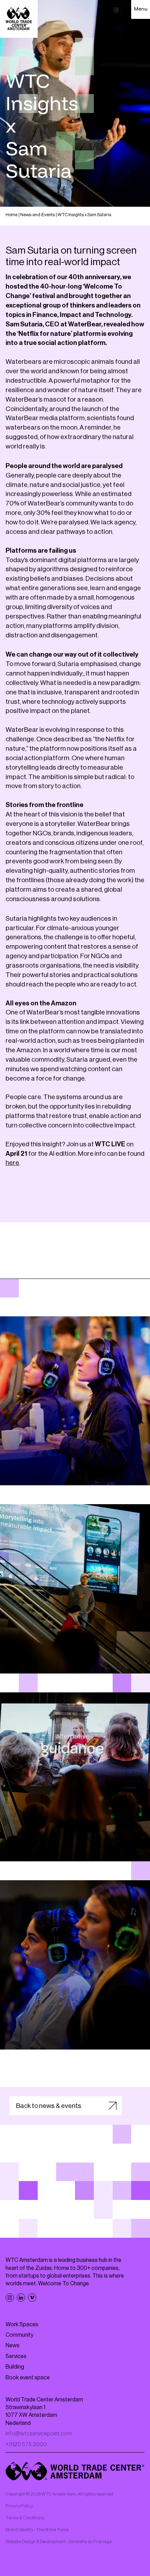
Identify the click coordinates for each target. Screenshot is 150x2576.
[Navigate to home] (9, 9)
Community (20, 2335)
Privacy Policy (19, 2506)
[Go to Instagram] (10, 2298)
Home (12, 215)
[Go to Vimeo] (32, 2298)
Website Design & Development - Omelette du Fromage (59, 2542)
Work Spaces (22, 2324)
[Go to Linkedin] (21, 2298)
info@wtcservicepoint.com (39, 2434)
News (13, 2345)
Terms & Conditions (25, 2518)
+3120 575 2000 (26, 2444)
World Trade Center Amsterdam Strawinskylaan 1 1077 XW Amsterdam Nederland (44, 2411)
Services (16, 2356)
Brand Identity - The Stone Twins (37, 2530)
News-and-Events (37, 215)
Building (15, 2367)
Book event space (28, 2378)
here (12, 1163)
